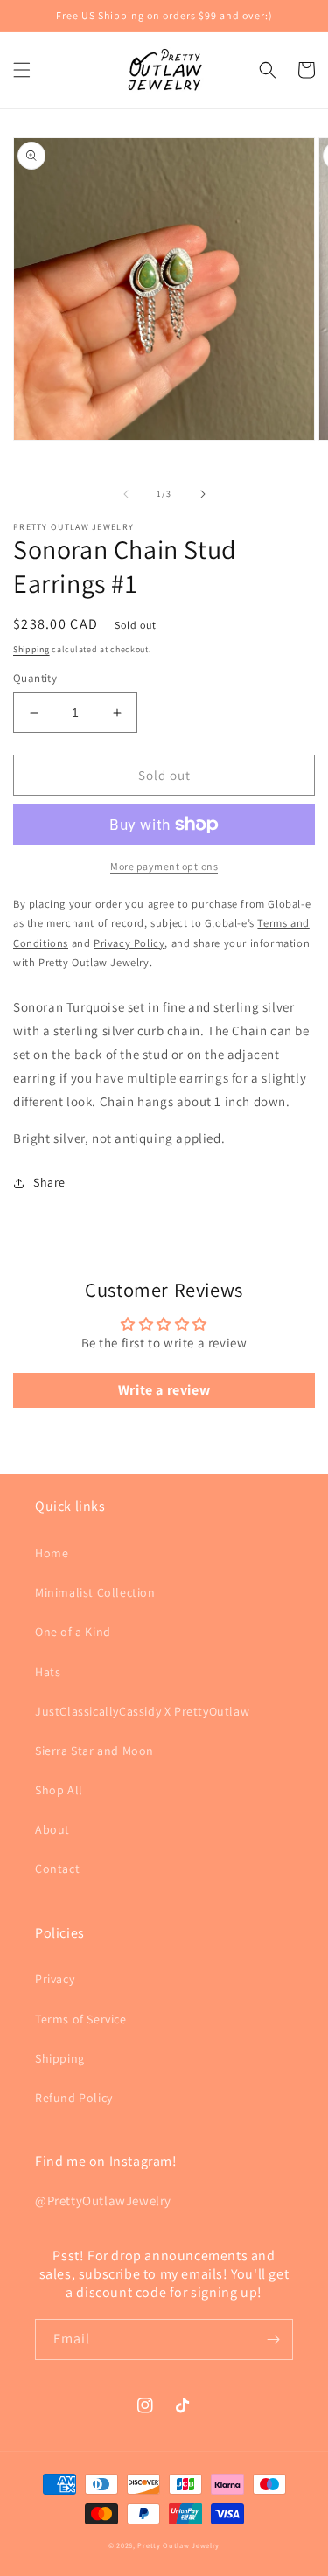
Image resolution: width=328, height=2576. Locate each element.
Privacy (55, 1979)
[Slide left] (126, 494)
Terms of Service (81, 2019)
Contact (57, 1869)
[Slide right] (203, 494)
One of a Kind (73, 1632)
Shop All (59, 1790)
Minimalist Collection (95, 1592)
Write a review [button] (164, 1390)
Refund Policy (74, 2098)
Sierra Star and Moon (94, 1751)
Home (52, 1553)
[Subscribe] (273, 2339)
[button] (22, 70)
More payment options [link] (164, 866)
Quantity (35, 678)
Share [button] (49, 1182)
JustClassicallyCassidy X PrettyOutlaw (142, 1711)
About (52, 1829)
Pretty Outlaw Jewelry (178, 2545)
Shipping (31, 649)
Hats (48, 1672)
